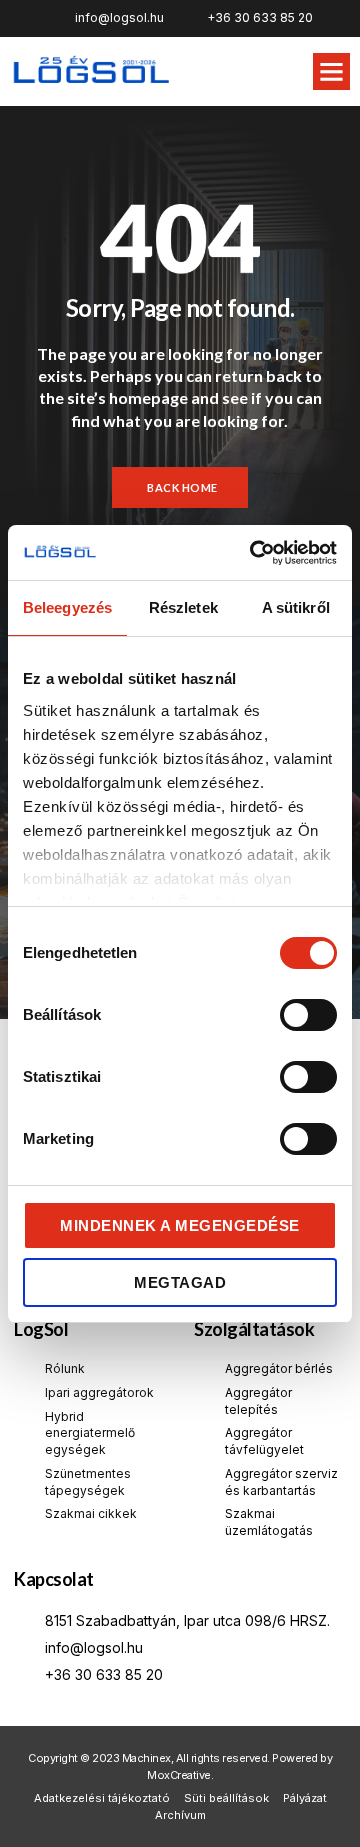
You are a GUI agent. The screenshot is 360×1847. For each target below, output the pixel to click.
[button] (332, 72)
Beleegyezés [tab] (67, 607)
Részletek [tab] (183, 607)
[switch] (308, 1015)
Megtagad (180, 1282)
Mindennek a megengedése (180, 1225)
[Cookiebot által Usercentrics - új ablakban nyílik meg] (254, 553)
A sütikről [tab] (296, 607)
